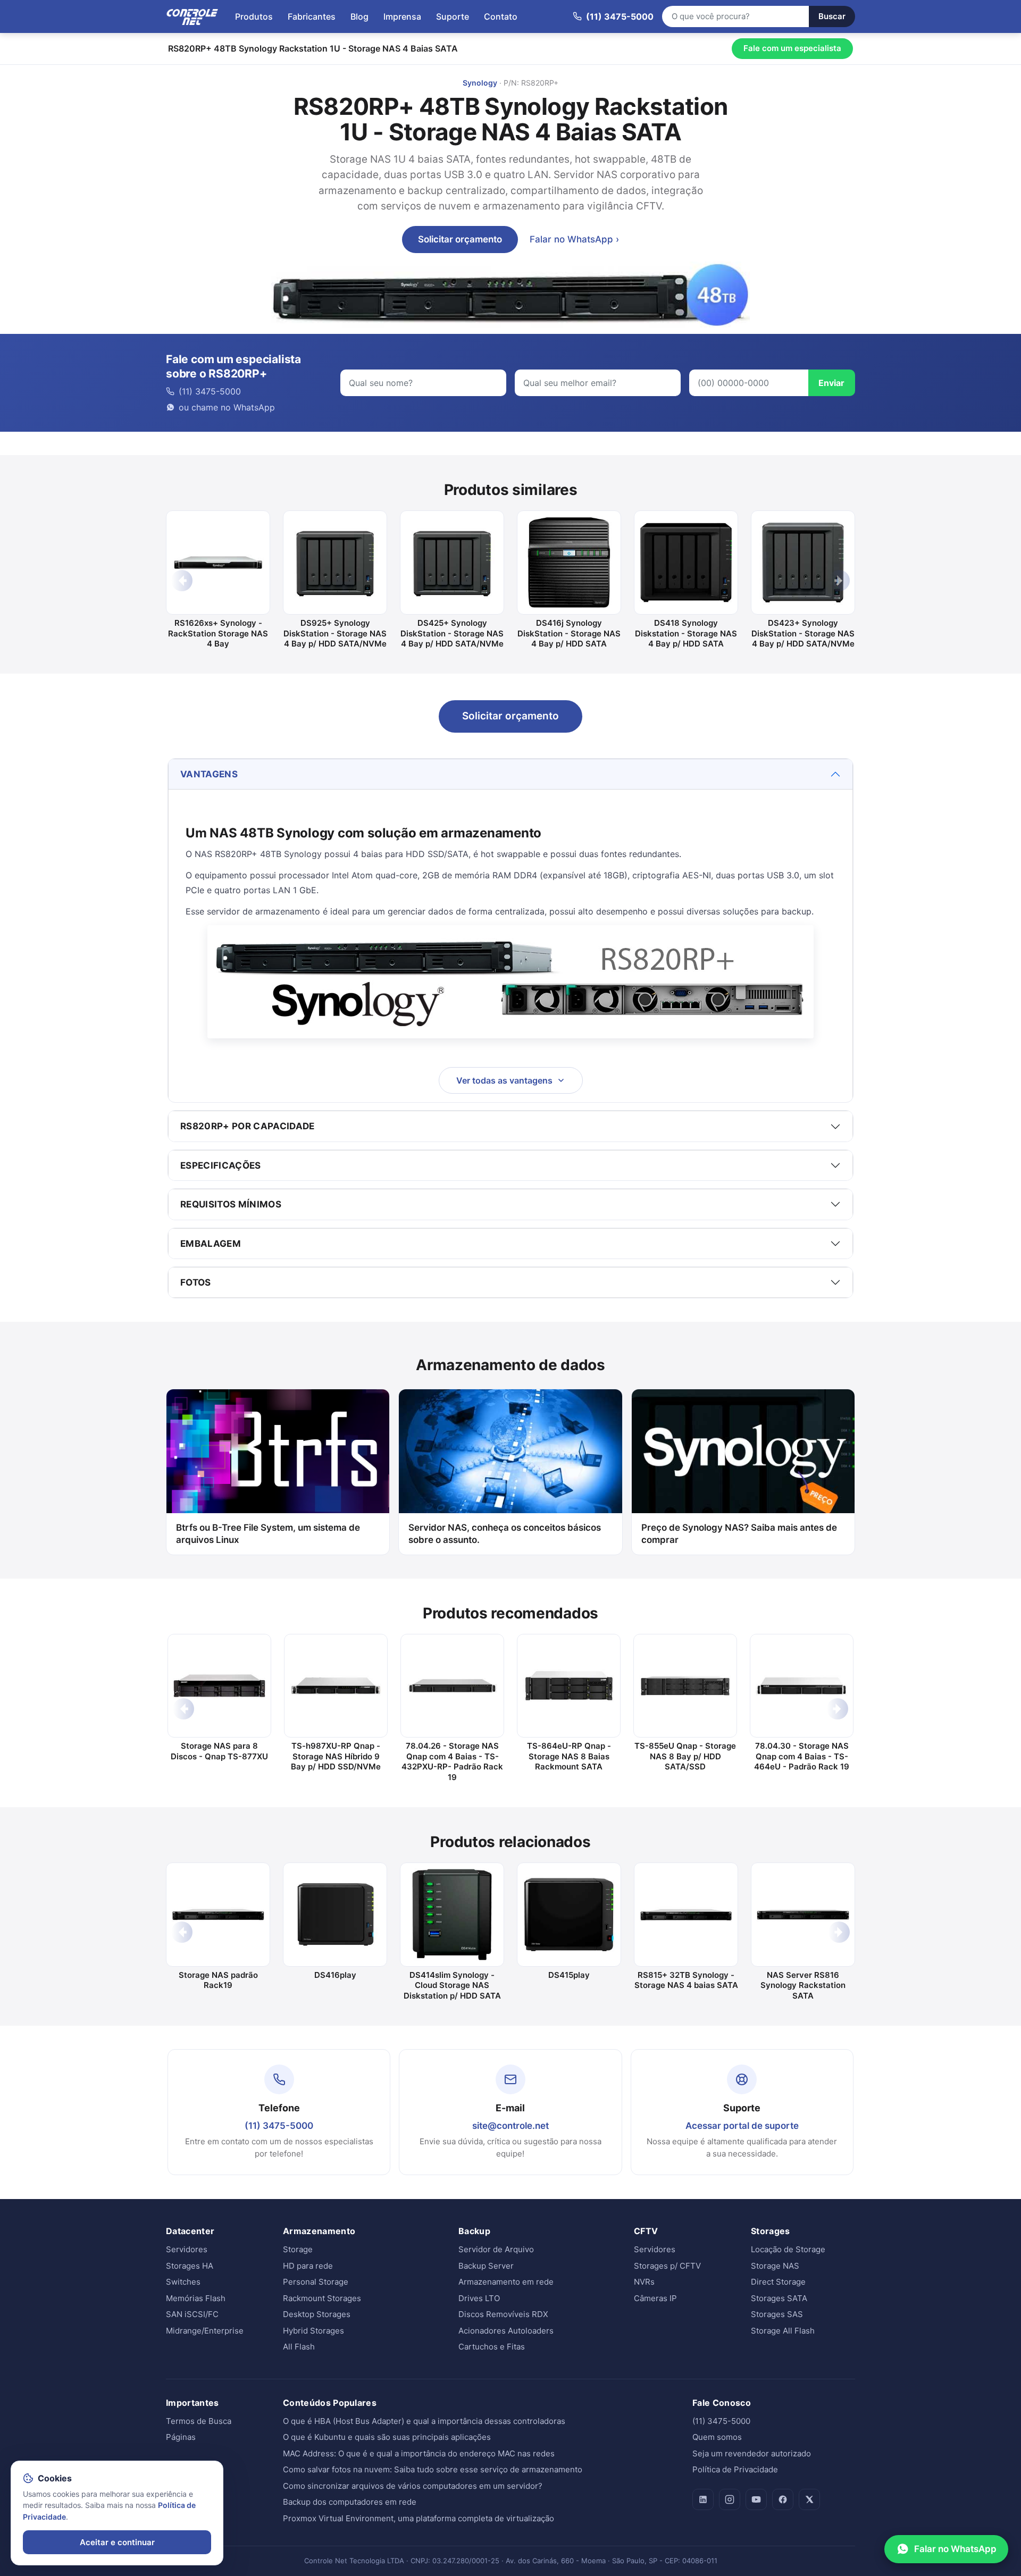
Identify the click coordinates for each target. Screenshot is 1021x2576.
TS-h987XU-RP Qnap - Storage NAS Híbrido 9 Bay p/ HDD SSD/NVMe (336, 1756)
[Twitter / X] (809, 2499)
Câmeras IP (655, 2298)
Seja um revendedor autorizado (752, 2453)
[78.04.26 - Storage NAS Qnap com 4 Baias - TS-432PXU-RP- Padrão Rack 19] (452, 1686)
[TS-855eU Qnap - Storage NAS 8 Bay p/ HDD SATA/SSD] (685, 1686)
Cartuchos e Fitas (492, 2347)
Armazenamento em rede (506, 2282)
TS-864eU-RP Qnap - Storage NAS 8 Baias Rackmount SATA (569, 1756)
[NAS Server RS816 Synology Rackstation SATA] (803, 1915)
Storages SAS (777, 2314)
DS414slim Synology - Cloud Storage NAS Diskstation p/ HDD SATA (452, 1985)
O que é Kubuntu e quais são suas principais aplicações (387, 2437)
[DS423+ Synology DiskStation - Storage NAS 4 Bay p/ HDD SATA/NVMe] (803, 563)
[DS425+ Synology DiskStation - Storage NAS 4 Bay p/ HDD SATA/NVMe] (452, 563)
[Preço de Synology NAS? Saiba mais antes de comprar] (743, 1451)
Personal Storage (316, 2282)
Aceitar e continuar (117, 2542)
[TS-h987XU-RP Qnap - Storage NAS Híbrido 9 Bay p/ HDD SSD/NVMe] (336, 1686)
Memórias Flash (196, 2298)
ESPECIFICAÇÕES (221, 1165)
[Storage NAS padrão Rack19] (218, 1915)
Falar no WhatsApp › (574, 239)
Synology (480, 83)
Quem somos (717, 2437)
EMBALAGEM (211, 1244)
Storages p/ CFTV (667, 2266)
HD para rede (308, 2266)
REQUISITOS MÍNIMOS (231, 1204)
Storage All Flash (783, 2331)
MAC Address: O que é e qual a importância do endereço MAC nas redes (419, 2453)
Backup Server (486, 2266)
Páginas (181, 2437)
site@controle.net (510, 2126)
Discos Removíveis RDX (503, 2314)
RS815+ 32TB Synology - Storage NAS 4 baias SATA (686, 1980)
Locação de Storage (788, 2249)
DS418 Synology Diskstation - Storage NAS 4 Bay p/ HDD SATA (686, 633)
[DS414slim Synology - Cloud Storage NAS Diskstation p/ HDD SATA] (452, 1915)
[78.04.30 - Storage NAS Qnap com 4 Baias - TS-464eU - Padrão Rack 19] (802, 1686)
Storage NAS (775, 2266)
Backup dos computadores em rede (350, 2502)
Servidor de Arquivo (496, 2249)
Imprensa (402, 16)
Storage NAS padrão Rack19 (218, 1980)
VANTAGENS (209, 774)
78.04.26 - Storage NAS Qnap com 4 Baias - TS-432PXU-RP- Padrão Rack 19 (452, 1761)
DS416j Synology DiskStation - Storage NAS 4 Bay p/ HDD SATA (569, 633)
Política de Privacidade (735, 2469)
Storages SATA (779, 2298)
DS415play (569, 1975)
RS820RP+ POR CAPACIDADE (248, 1126)
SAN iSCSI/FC (192, 2314)
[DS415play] (569, 1915)
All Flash (299, 2347)
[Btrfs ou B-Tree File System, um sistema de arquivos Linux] (278, 1451)
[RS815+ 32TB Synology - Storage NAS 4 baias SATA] (686, 1915)
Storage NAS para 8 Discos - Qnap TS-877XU (219, 1751)
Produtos (254, 16)
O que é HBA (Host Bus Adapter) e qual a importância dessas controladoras (424, 2421)
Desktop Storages (317, 2314)
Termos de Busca (199, 2421)
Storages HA (190, 2266)
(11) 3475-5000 (279, 2126)
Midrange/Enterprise (205, 2331)
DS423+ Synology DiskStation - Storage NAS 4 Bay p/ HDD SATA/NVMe (803, 633)
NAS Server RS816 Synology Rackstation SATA (803, 1985)
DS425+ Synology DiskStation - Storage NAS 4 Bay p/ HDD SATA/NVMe (452, 633)
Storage (298, 2249)
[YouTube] (756, 2499)
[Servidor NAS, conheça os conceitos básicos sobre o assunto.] (510, 1451)
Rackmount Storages (322, 2298)
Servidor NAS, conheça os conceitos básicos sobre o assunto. (505, 1534)
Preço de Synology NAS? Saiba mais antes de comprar (739, 1534)
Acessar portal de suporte (742, 2126)
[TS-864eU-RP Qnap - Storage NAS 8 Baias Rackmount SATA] (569, 1686)
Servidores (187, 2249)
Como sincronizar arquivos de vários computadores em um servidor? (413, 2486)
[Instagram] (730, 2499)
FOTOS (196, 1282)
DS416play (335, 1975)
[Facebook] (783, 2499)
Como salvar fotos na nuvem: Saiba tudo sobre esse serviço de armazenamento (433, 2469)
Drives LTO (479, 2298)
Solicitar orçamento (460, 239)
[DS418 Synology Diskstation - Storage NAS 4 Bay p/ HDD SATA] (686, 563)
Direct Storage (778, 2282)
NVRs (644, 2282)
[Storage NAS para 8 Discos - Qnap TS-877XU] (219, 1686)
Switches (183, 2282)
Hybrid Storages (313, 2331)
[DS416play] (335, 1915)
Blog (359, 16)
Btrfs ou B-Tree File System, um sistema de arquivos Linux (268, 1534)
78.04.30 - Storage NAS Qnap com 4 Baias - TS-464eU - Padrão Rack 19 (802, 1756)
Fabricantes (312, 16)
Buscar (832, 16)
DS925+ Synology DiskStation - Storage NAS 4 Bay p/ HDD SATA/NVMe (335, 633)
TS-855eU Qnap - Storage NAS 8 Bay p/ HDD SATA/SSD (685, 1756)
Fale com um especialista (792, 48)
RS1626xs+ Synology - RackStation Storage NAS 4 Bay (218, 633)
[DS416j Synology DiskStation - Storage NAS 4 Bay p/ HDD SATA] (569, 563)
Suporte (453, 16)
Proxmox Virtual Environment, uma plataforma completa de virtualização (419, 2518)
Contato (501, 16)
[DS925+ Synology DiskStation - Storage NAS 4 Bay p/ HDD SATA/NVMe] (335, 563)
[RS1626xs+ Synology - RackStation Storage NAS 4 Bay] (218, 563)
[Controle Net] (193, 16)
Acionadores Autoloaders (506, 2331)
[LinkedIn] (703, 2499)
